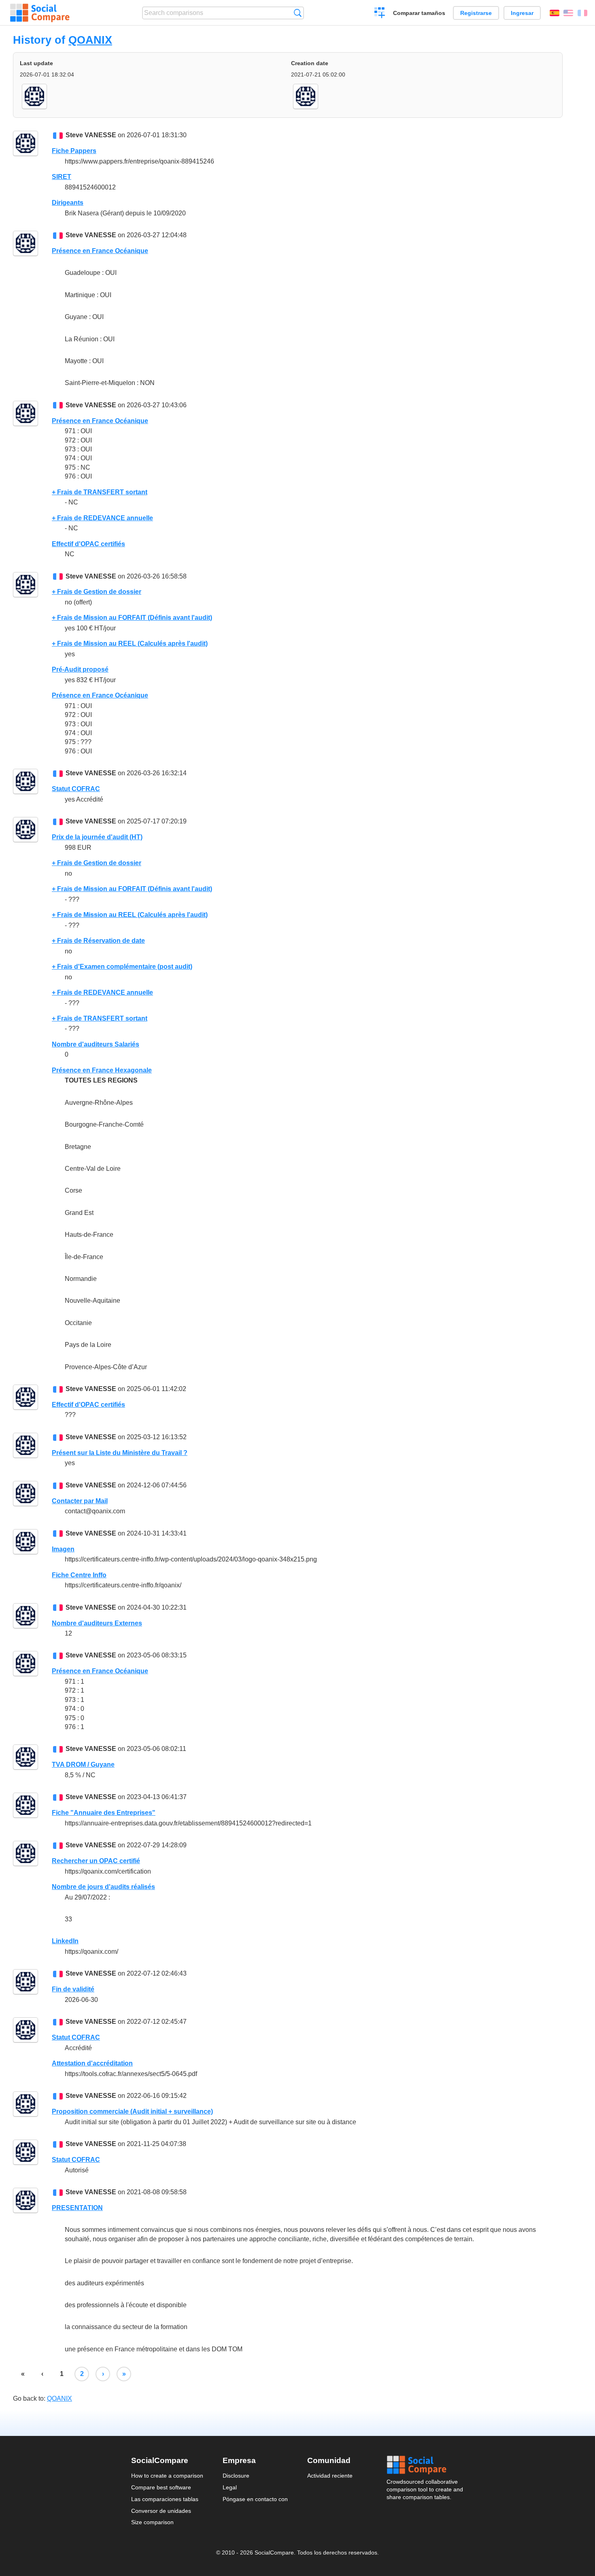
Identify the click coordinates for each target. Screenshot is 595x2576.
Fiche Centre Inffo (79, 1575)
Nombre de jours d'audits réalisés (103, 1887)
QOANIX (90, 40)
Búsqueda (298, 13)
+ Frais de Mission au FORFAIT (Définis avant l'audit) (132, 618)
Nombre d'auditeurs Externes (97, 1623)
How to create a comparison (167, 2476)
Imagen (63, 1549)
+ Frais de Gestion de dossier (97, 592)
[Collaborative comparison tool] (40, 13)
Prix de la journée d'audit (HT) (97, 837)
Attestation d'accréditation (92, 2063)
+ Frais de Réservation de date (98, 941)
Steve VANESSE (91, 135)
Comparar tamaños (419, 13)
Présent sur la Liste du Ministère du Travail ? (120, 1453)
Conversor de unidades (161, 2511)
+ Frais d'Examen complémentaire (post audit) (122, 967)
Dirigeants (68, 203)
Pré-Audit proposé (80, 669)
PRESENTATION (77, 2208)
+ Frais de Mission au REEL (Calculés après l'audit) (130, 643)
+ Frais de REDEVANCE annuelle (102, 518)
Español (555, 13)
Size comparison (152, 2522)
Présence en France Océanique (100, 251)
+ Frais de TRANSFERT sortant (100, 492)
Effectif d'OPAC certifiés (88, 544)
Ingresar (522, 13)
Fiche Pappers (74, 151)
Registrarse (476, 13)
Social (425, 2465)
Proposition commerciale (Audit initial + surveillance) (132, 2111)
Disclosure (236, 2476)
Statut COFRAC (76, 789)
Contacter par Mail (80, 1501)
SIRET (62, 177)
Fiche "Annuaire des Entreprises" (104, 1813)
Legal (230, 2487)
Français (582, 13)
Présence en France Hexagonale (102, 1070)
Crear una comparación (380, 14)
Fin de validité (73, 1989)
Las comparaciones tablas (165, 2499)
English (568, 13)
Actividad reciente (330, 2476)
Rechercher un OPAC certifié (96, 1861)
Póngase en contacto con (255, 2499)
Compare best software (161, 2487)
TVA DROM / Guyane (83, 1764)
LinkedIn (65, 1941)
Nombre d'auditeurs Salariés (96, 1044)
